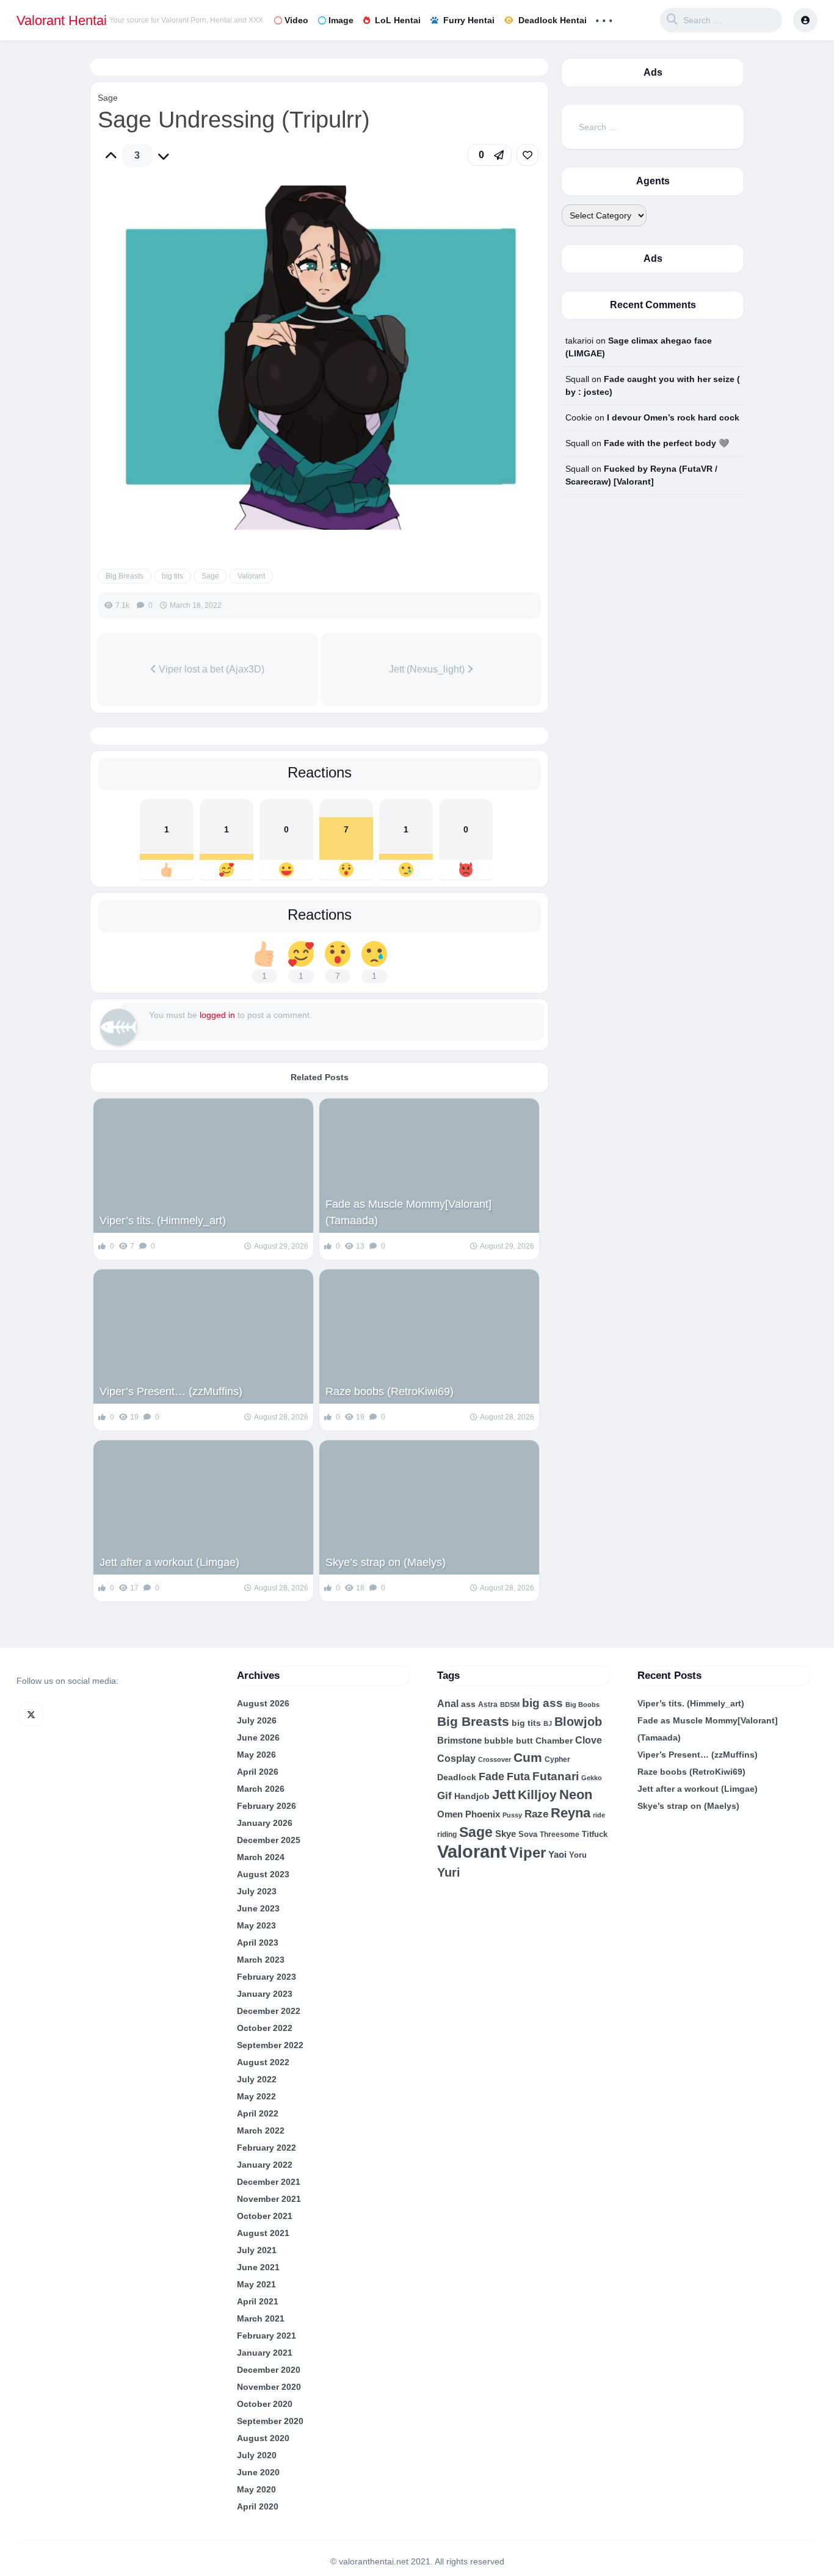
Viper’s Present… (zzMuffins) (171, 1391)
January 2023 (265, 1994)
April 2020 (258, 2506)
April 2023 (258, 1943)
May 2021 (256, 2284)
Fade (491, 1777)
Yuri (449, 1872)
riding (447, 1835)
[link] (528, 155)
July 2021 (257, 2250)
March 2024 (261, 1857)
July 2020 (257, 2455)
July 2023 (257, 1891)
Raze (536, 1814)
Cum (528, 1757)
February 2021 (267, 2336)
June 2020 (258, 2472)
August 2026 (263, 1703)
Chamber (554, 1741)
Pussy (512, 1815)
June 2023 (258, 1908)
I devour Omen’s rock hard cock (673, 417)
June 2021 (258, 2267)
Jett (504, 1795)
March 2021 (261, 2318)
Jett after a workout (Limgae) (169, 1562)
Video (296, 20)
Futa (518, 1777)
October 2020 (265, 2404)
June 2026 (258, 1737)
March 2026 (261, 1789)
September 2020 (270, 2421)
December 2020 (269, 2370)
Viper (528, 1853)
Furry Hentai (469, 20)
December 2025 (269, 1840)
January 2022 (265, 2165)
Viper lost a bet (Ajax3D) (210, 669)
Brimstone (459, 1741)
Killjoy (537, 1795)
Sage (108, 98)
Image (341, 20)
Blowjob (578, 1722)
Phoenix (483, 1814)
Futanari (556, 1776)
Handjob (472, 1796)
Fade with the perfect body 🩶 (666, 443)
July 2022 (257, 2079)
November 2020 (269, 2387)
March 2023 (261, 1960)
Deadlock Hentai (553, 20)
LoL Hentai (398, 20)
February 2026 (267, 1806)
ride (599, 1815)
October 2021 (265, 2216)
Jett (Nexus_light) (428, 669)
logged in (217, 1015)
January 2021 (265, 2353)
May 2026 (256, 1755)
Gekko (592, 1778)
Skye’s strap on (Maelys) (386, 1562)
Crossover (495, 1759)
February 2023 (267, 1977)
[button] (490, 155)
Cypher (557, 1759)
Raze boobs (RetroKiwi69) (390, 1391)
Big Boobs (582, 1705)
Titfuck (595, 1834)
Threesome (560, 1834)
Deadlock (457, 1777)
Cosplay (456, 1759)
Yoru (578, 1855)
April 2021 (258, 2301)
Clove (589, 1740)
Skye (506, 1834)
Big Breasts (125, 576)
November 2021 (269, 2199)
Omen (450, 1814)
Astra (488, 1704)
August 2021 (263, 2233)
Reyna (571, 1813)
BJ (548, 1723)
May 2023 (256, 1925)
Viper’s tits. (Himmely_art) (163, 1221)
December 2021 (269, 2182)
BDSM (510, 1705)
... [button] (604, 17)
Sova (528, 1834)
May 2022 (256, 2096)
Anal (448, 1704)
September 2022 (270, 2045)
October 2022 (265, 2028)
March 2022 (261, 2130)
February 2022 (267, 2148)
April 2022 (258, 2113)
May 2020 (256, 2489)
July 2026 (257, 1720)
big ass (542, 1703)
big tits (172, 576)
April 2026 (258, 1772)
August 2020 (263, 2438)
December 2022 (269, 2011)
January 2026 (265, 1823)
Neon (576, 1795)
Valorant (251, 576)
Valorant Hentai (62, 20)
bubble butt (509, 1741)
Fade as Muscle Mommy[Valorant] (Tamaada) (408, 1212)
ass (468, 1704)
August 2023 (263, 1874)
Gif (444, 1796)
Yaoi (557, 1855)
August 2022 (263, 2062)
